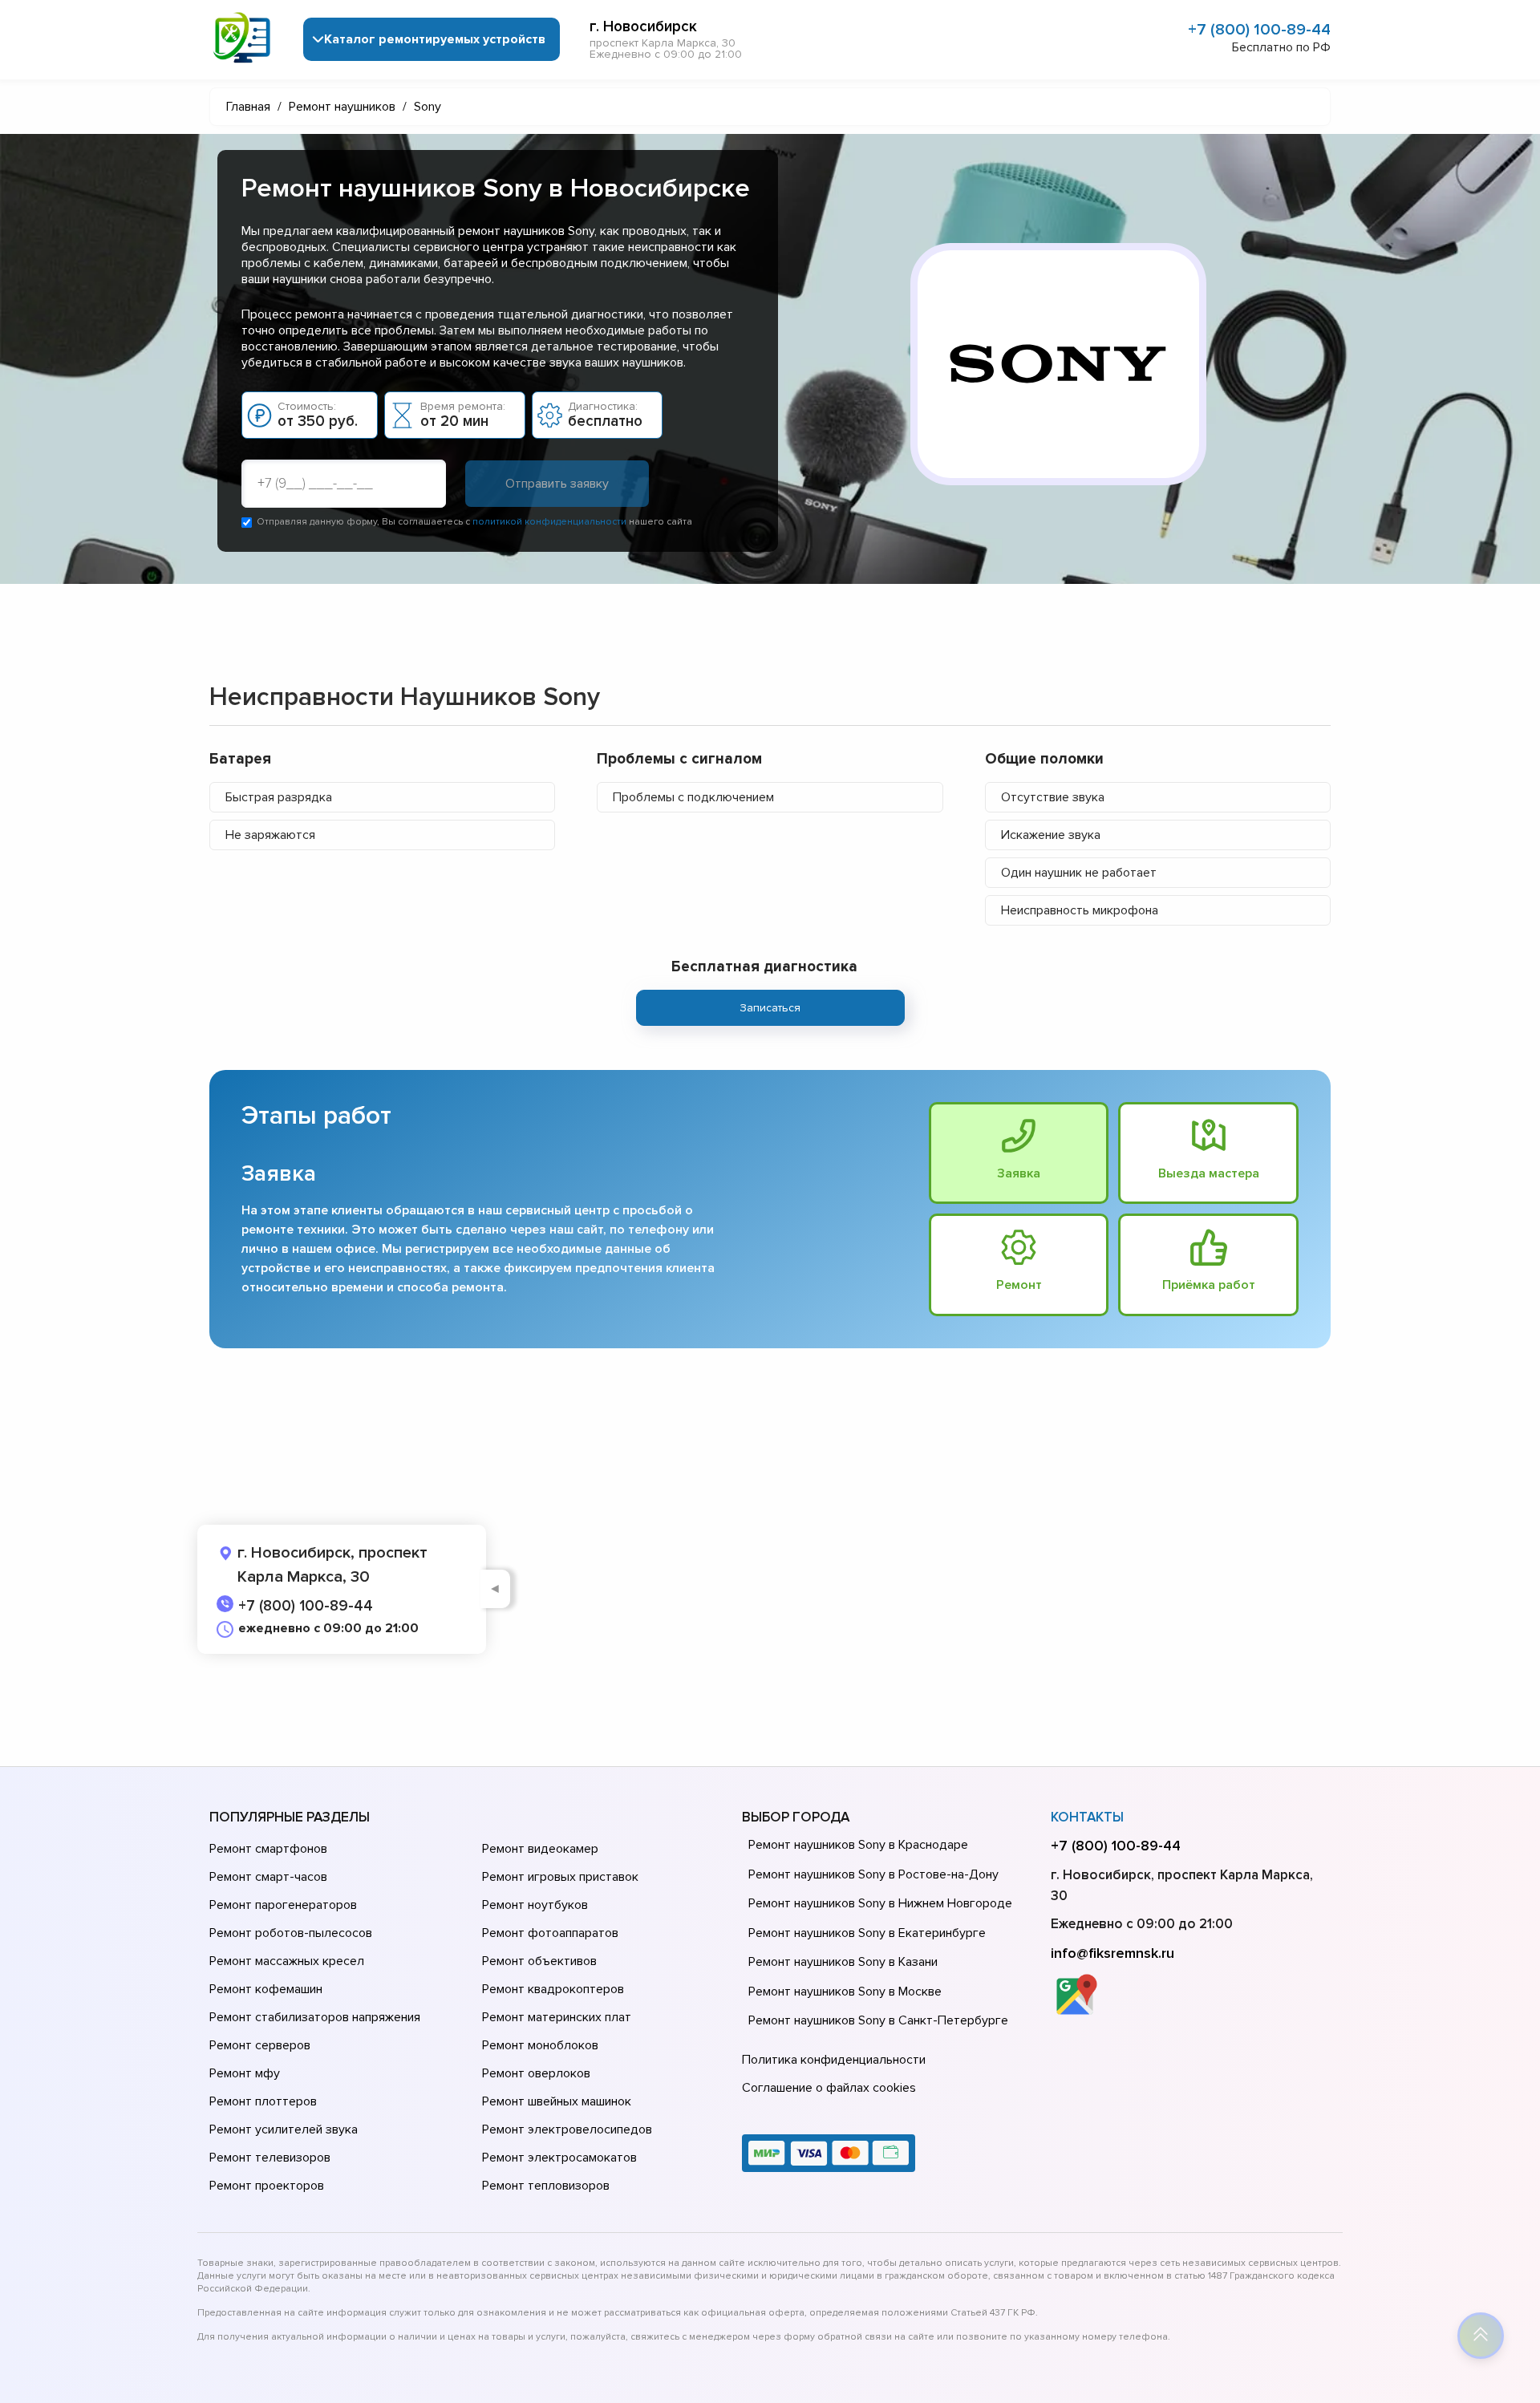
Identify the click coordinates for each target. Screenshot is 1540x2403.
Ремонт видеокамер (540, 1849)
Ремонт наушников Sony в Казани (843, 1962)
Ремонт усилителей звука (284, 2129)
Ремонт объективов (539, 1961)
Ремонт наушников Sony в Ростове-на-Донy (873, 1874)
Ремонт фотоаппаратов (550, 1933)
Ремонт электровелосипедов (567, 2129)
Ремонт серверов (260, 2045)
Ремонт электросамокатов (559, 2158)
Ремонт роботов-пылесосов (291, 1933)
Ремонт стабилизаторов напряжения (315, 2017)
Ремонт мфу (245, 2073)
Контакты (1087, 1817)
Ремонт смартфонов (268, 1849)
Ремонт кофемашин (266, 1989)
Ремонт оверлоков (536, 2073)
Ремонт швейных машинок (557, 2101)
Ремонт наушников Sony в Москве (845, 1992)
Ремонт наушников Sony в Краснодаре (858, 1845)
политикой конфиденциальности (549, 522)
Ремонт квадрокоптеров (553, 1989)
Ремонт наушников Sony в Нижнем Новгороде (880, 1903)
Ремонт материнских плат (557, 2017)
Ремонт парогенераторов (283, 1905)
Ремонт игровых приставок (560, 1877)
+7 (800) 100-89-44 (1259, 30)
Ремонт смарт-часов (268, 1877)
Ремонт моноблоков (540, 2045)
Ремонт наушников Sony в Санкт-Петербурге (878, 2020)
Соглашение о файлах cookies (829, 2088)
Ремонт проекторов (267, 2186)
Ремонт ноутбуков (535, 1905)
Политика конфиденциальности (834, 2060)
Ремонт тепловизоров (546, 2186)
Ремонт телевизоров (270, 2158)
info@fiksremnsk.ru (1112, 1953)
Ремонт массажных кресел (287, 1961)
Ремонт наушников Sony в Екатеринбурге (867, 1933)
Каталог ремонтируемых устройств (435, 39)
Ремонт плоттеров (263, 2101)
